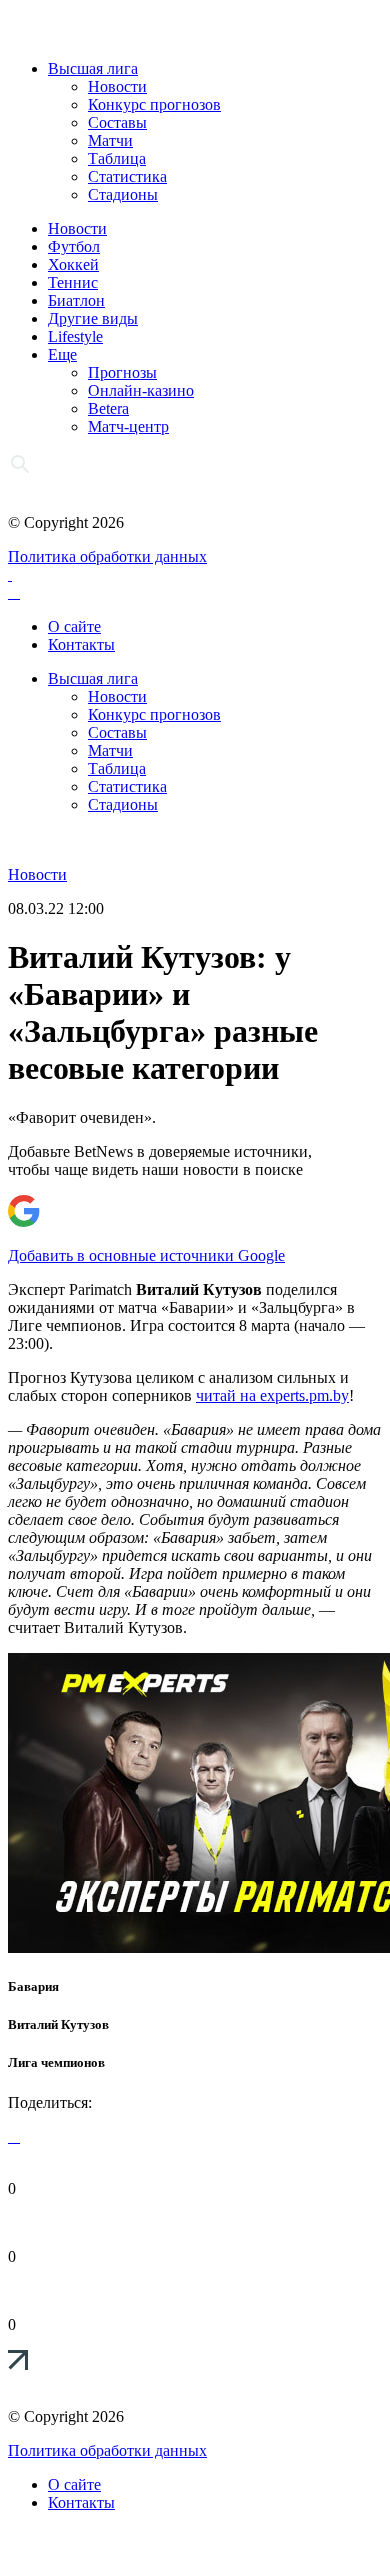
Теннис (73, 282)
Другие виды (93, 318)
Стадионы (123, 194)
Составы (117, 122)
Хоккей (73, 264)
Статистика (127, 176)
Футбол (74, 246)
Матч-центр (128, 426)
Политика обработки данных (107, 556)
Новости (117, 86)
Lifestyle (75, 336)
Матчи (110, 140)
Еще (62, 354)
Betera (108, 408)
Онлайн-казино (141, 390)
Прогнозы (122, 372)
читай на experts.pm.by (272, 1395)
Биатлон (76, 300)
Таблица (117, 158)
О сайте (74, 626)
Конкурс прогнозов (154, 104)
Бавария (33, 1986)
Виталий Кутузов (58, 2024)
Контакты (81, 644)
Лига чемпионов (56, 2062)
